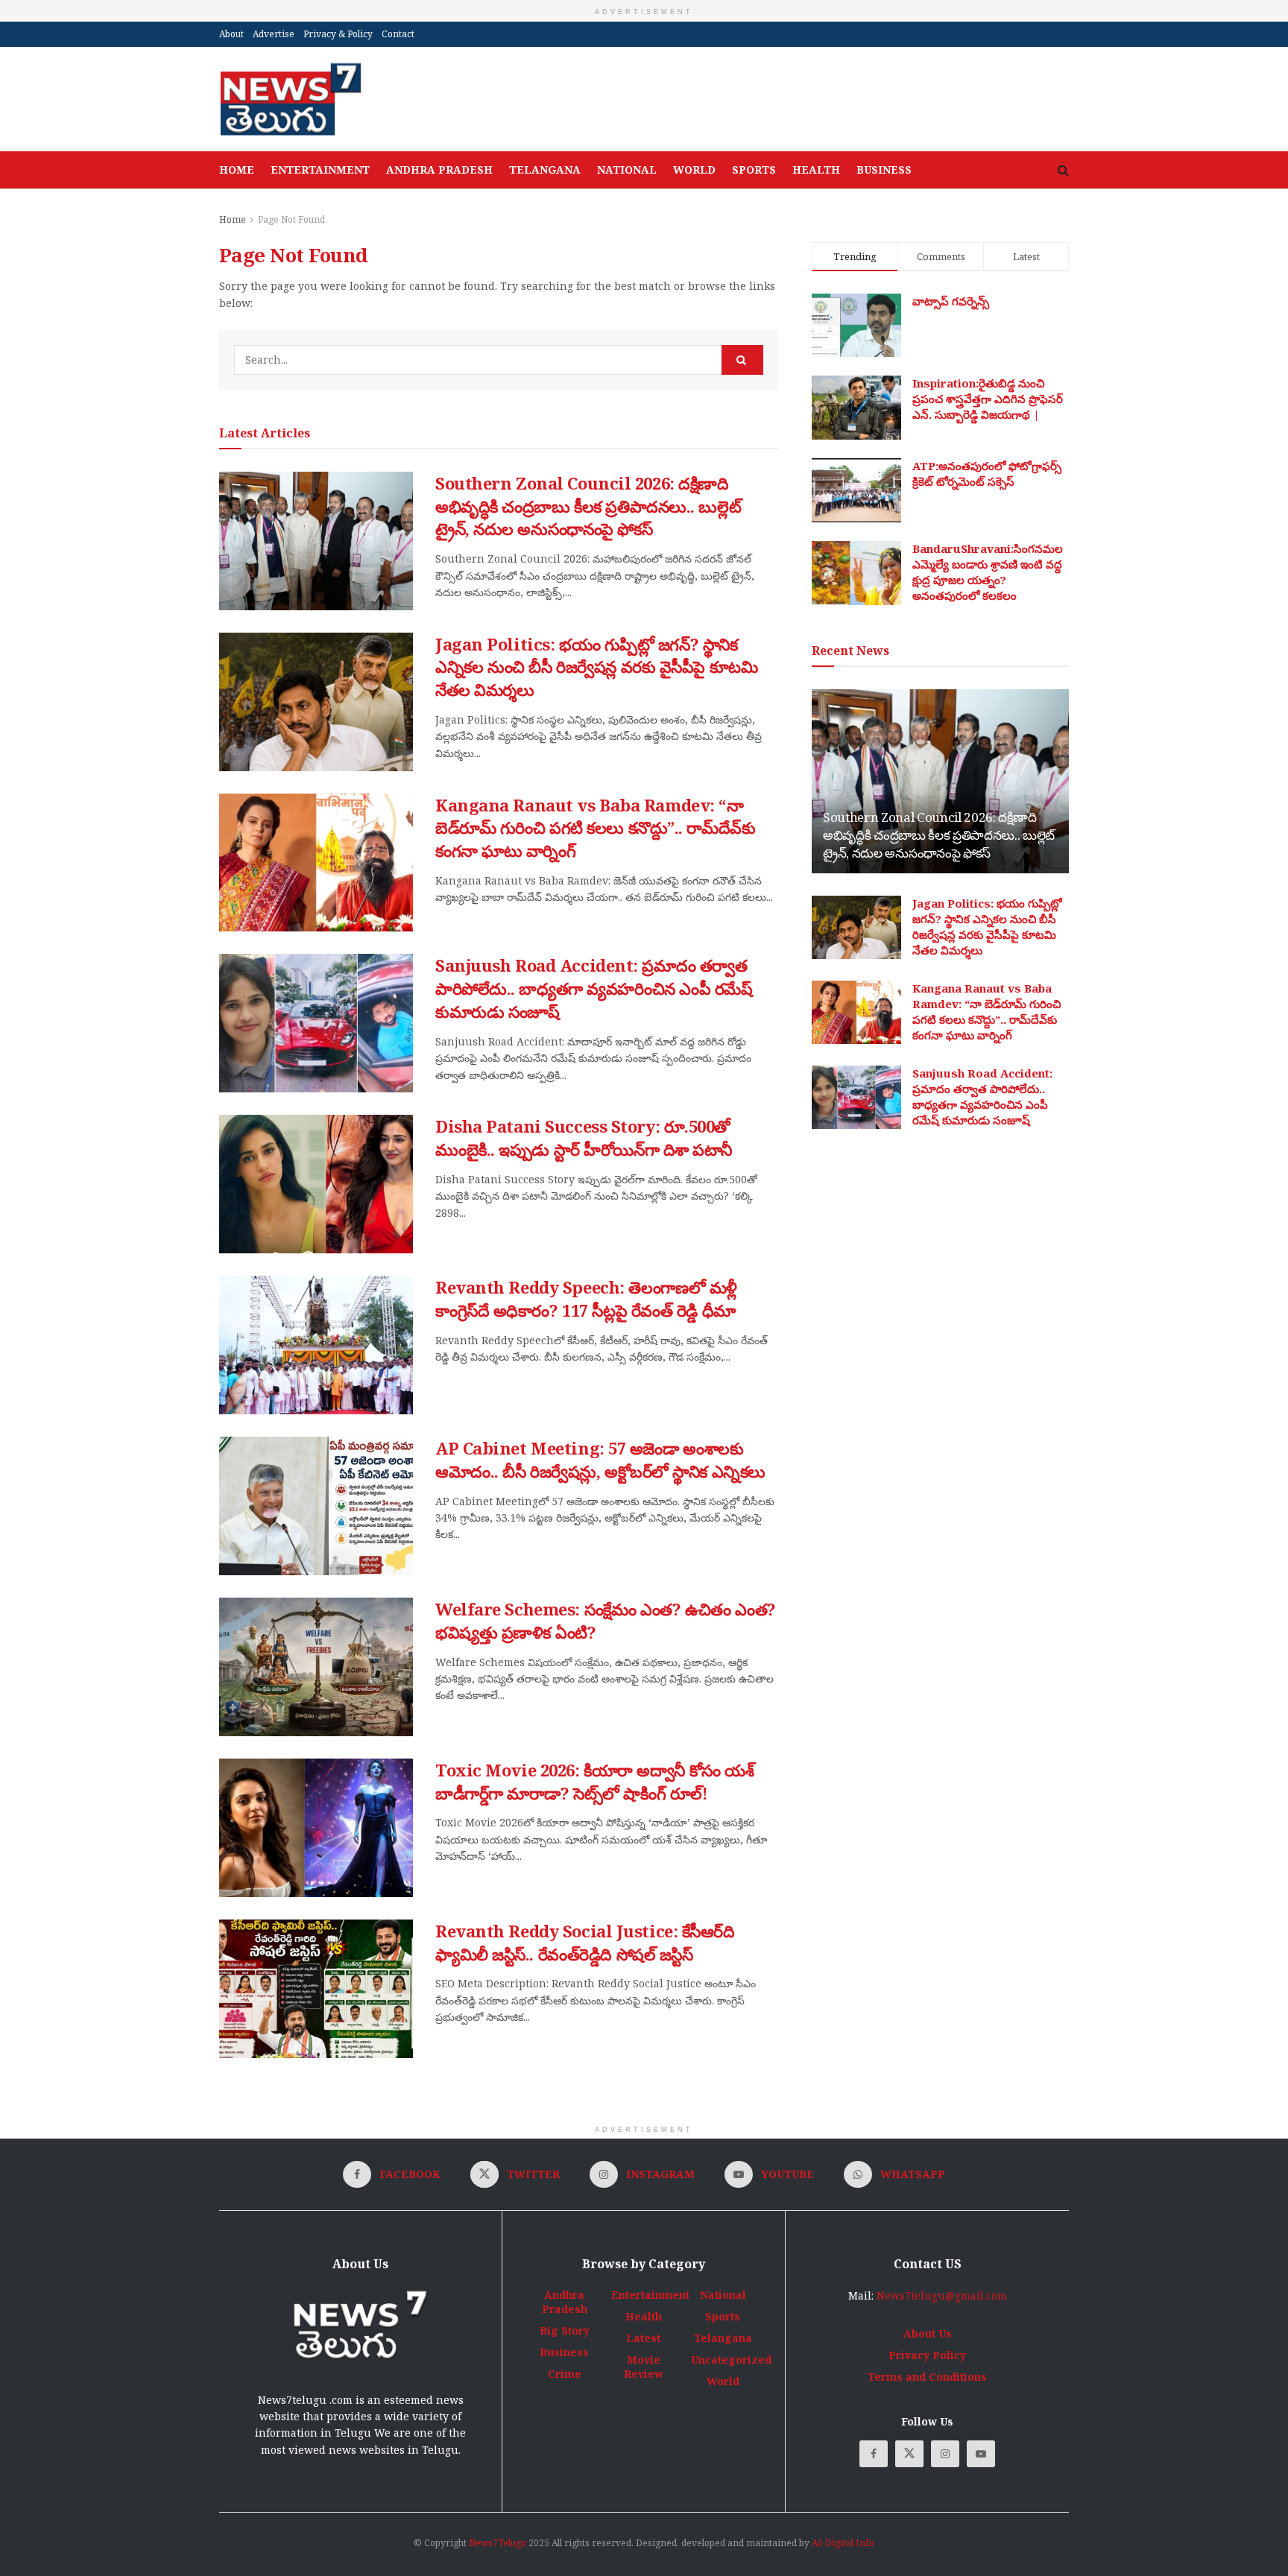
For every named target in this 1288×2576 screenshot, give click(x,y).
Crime (565, 2374)
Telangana (545, 170)
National (627, 170)
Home (237, 170)
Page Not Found (291, 219)
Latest (643, 2338)
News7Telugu (498, 2543)
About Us (928, 2333)
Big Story (565, 2330)
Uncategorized (731, 2360)
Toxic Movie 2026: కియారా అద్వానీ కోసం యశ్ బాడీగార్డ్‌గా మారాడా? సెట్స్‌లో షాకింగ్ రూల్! (594, 1781)
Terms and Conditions (927, 2377)
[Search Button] (1063, 170)
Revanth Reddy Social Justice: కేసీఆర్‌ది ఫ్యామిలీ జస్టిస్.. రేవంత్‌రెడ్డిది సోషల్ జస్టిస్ (585, 1942)
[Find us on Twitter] (909, 2454)
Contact (398, 34)
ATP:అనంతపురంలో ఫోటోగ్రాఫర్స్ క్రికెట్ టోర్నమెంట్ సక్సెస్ (987, 474)
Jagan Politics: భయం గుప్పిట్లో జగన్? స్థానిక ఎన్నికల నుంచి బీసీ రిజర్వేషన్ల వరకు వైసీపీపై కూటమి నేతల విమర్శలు (596, 667)
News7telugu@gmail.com (942, 2295)
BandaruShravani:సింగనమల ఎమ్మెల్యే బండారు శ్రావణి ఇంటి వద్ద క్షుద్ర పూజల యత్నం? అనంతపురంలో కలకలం (988, 572)
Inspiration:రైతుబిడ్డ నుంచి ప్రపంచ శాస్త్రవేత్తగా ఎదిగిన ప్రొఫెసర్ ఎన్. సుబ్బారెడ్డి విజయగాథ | (988, 399)
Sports (754, 170)
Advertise (274, 34)
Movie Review (644, 2367)
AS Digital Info (843, 2543)
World (694, 170)
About (231, 34)
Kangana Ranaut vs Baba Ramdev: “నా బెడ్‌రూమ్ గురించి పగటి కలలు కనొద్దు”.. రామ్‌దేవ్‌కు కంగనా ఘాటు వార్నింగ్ (595, 828)
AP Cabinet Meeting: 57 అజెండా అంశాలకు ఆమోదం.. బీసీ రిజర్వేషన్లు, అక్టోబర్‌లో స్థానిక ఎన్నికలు (600, 1459)
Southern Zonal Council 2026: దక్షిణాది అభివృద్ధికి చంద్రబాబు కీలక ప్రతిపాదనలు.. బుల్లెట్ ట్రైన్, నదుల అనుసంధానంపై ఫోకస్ (588, 506)
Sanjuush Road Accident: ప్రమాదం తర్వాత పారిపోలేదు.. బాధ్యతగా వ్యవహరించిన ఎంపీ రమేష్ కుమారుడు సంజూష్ (594, 988)
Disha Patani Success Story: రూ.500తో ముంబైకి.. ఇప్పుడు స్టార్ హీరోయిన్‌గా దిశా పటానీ (584, 1137)
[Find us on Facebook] (874, 2454)
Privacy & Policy (338, 34)
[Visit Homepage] (290, 99)
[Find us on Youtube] (981, 2454)
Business (884, 170)
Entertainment (320, 170)
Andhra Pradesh (439, 170)
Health (816, 170)
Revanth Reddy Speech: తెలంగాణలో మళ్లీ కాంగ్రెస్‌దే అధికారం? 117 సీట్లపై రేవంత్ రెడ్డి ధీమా (586, 1298)
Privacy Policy (927, 2355)
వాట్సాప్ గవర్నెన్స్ (951, 301)
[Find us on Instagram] (945, 2454)
